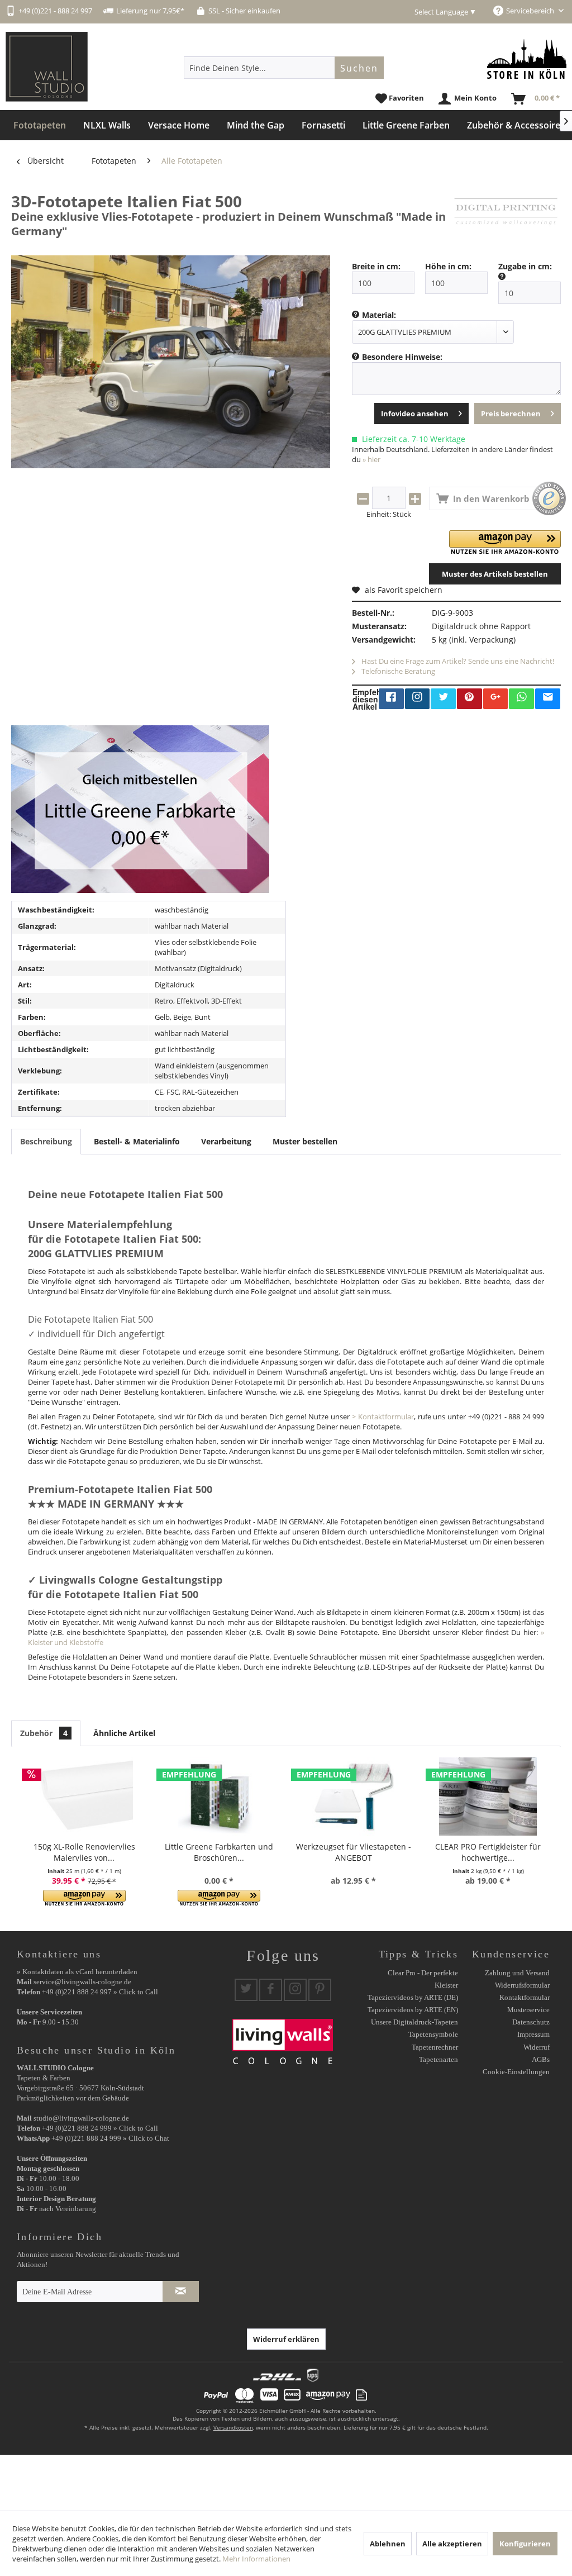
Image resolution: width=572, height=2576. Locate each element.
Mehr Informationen (256, 2559)
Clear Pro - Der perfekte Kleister (423, 1979)
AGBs (541, 2059)
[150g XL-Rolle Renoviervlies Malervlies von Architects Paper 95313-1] (84, 1796)
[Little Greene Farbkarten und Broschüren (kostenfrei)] (219, 1796)
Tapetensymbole (433, 2034)
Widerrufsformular (522, 1985)
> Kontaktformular (383, 1417)
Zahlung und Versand (517, 1973)
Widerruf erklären (286, 2339)
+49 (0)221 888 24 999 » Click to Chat (110, 2138)
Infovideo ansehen (415, 414)
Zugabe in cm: (525, 266)
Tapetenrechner (435, 2047)
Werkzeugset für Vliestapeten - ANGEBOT (354, 1852)
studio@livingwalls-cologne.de (81, 2118)
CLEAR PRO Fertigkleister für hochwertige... (488, 1852)
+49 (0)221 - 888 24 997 (55, 11)
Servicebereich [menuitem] (531, 11)
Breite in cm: (376, 266)
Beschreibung (46, 1141)
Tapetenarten (438, 2059)
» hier (371, 459)
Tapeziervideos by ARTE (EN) (413, 2010)
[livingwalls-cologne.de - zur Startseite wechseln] (47, 67)
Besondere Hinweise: (402, 357)
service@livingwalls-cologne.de (82, 1982)
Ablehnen (388, 2544)
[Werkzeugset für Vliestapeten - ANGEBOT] (353, 1796)
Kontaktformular (525, 1997)
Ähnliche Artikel (124, 1733)
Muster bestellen (305, 1141)
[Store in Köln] (527, 59)
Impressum (533, 2034)
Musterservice (528, 2010)
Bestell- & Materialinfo (137, 1141)
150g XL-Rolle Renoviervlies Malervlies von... (84, 1852)
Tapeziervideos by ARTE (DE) (413, 1997)
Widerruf (537, 2047)
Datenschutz (531, 2022)
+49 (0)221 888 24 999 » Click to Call (100, 2128)
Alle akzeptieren (452, 2544)
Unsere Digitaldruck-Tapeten (414, 2022)
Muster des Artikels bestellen (495, 574)
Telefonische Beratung (397, 671)
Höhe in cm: (448, 266)
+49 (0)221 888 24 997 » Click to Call (100, 1992)
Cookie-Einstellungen (516, 2072)
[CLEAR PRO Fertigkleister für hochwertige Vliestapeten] (488, 1796)
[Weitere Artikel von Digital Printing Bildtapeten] (506, 212)
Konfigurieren (525, 2544)
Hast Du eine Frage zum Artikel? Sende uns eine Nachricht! (457, 661)
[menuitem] (284, 68)
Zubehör (44, 1733)
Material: (379, 315)
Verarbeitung (226, 1141)
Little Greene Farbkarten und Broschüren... (219, 1852)
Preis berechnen (511, 414)
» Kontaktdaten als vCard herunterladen (77, 1972)
